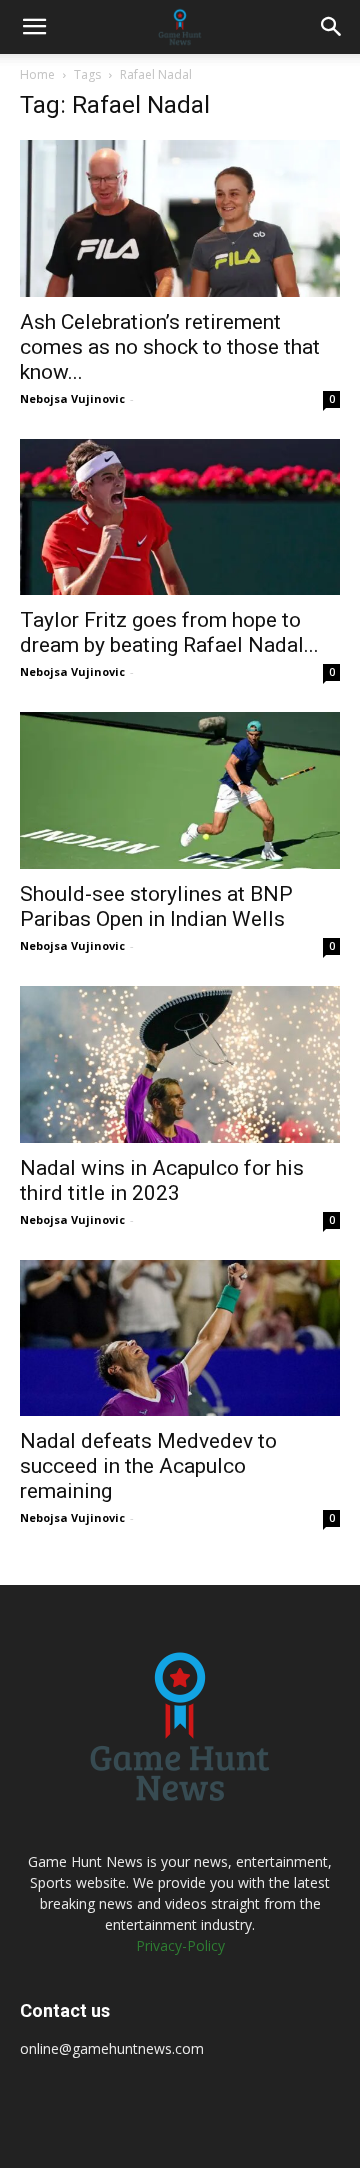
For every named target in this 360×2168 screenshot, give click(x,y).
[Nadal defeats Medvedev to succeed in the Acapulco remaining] (180, 1338)
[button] (34, 27)
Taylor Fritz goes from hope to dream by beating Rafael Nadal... (169, 632)
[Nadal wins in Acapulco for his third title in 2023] (180, 1064)
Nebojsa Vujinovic (72, 398)
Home (37, 74)
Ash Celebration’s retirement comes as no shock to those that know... (170, 347)
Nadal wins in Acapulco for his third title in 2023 (162, 1180)
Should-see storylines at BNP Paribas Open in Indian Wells (156, 906)
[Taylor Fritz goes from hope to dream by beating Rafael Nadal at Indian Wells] (180, 517)
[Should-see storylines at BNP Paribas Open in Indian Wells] (180, 790)
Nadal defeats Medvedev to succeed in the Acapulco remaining (148, 1466)
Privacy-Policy (180, 1945)
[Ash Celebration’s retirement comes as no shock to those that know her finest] (180, 218)
